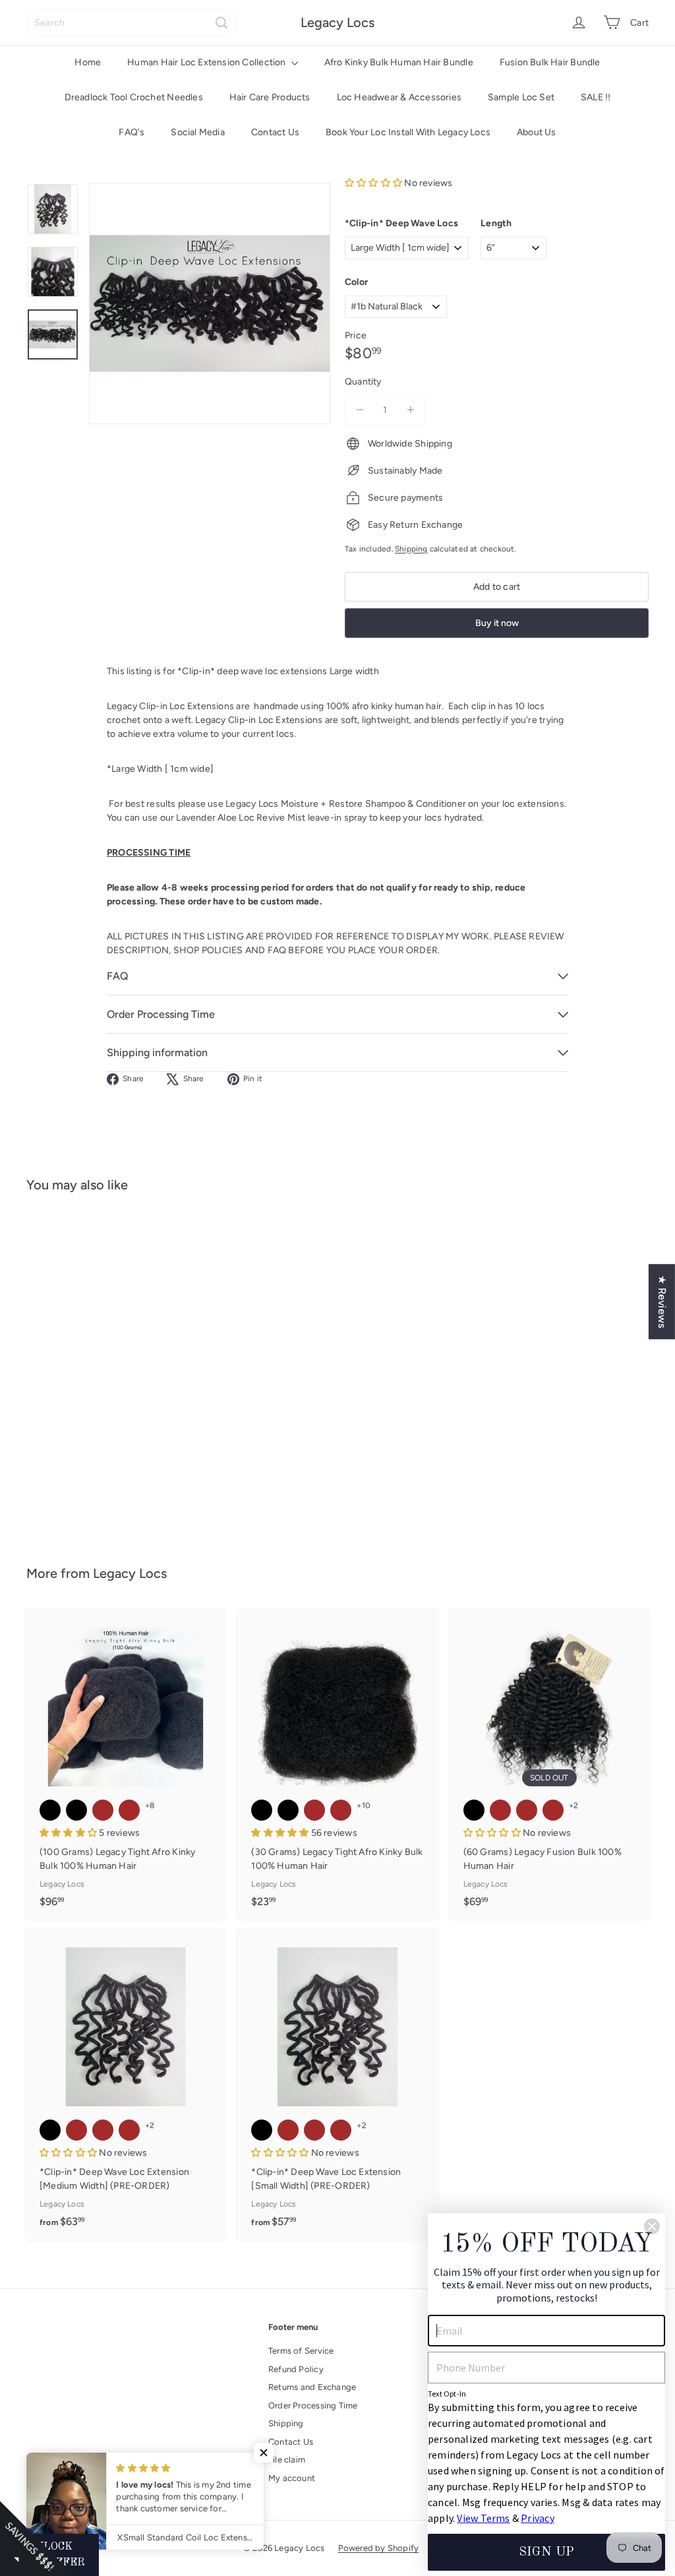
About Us (537, 132)
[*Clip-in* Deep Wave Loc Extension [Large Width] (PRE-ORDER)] (73, 1369)
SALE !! (596, 97)
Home (88, 62)
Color (356, 282)
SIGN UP (546, 2552)
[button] (374, 183)
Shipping (411, 549)
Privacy (537, 2518)
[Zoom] (210, 303)
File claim (287, 2460)
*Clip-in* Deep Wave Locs (401, 223)
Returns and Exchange (312, 2387)
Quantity (363, 382)
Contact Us (275, 132)
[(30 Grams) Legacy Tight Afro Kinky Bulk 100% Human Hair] (337, 1764)
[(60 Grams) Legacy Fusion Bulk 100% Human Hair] (549, 1764)
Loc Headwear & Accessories (399, 97)
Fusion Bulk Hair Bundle (550, 62)
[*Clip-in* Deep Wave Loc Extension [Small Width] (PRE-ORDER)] (337, 2085)
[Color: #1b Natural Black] (50, 1327)
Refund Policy (296, 2369)
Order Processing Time (313, 2405)
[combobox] (132, 23)
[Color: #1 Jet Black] (50, 1810)
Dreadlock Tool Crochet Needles (134, 97)
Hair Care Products (270, 97)
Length (496, 223)
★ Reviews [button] (662, 1302)
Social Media (198, 132)
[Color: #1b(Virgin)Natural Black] (76, 1810)
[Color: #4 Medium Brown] (50, 1353)
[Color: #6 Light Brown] (76, 1353)
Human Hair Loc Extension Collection (208, 62)
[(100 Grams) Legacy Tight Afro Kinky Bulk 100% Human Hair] (126, 1764)
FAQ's (132, 132)
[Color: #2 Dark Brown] (76, 1327)
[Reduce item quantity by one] (360, 410)
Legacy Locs (337, 22)
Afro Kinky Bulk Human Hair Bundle (399, 62)
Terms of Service (301, 2351)
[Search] (221, 23)
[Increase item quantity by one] (410, 410)
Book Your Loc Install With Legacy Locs (408, 132)
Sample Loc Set (521, 97)
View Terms (483, 2518)
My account (292, 2478)
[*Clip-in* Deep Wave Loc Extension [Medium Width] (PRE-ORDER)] (126, 2085)
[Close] (652, 2226)
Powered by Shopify (379, 2548)
